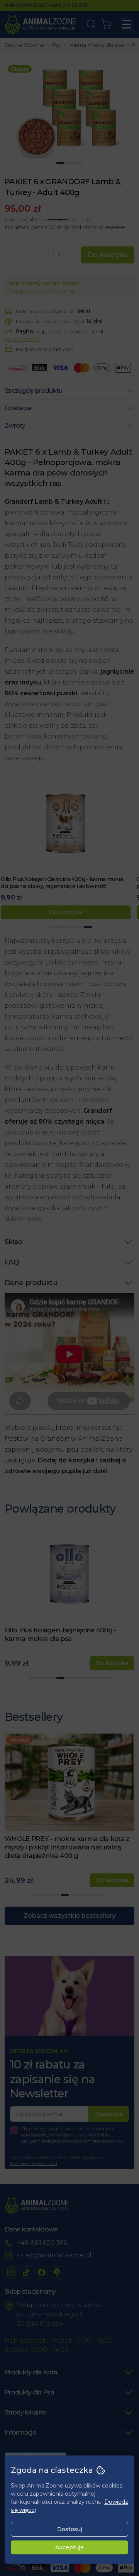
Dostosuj (70, 2529)
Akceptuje (69, 2547)
